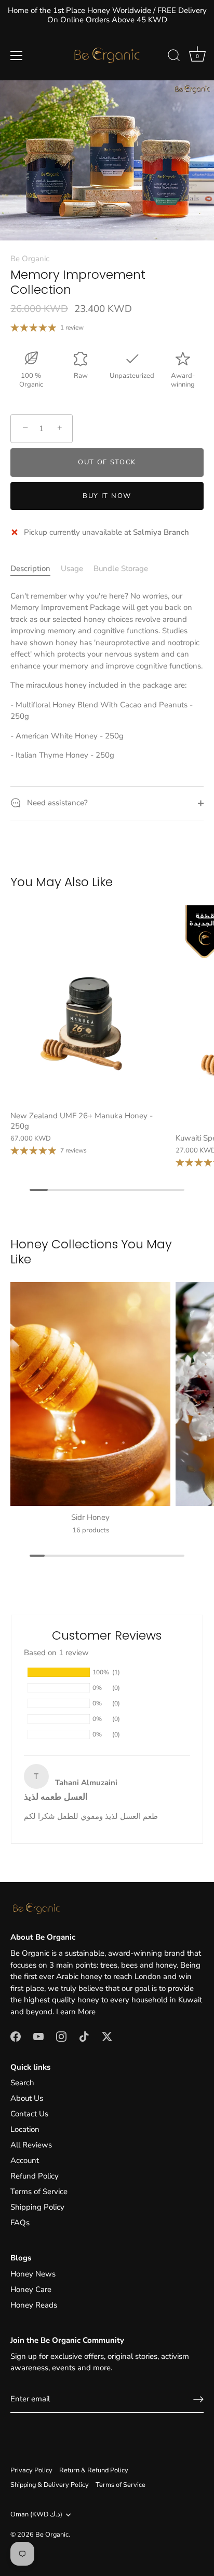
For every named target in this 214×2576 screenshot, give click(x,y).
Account (25, 2160)
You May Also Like (62, 882)
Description (30, 568)
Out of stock (107, 462)
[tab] (36, 569)
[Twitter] (107, 2036)
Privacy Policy (31, 2470)
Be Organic (30, 259)
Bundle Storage (121, 568)
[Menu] (17, 55)
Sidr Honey (90, 1517)
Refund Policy (35, 2176)
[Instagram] (61, 2036)
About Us (27, 2098)
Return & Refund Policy (94, 2470)
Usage (72, 568)
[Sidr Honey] (90, 1394)
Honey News (33, 2274)
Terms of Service (39, 2191)
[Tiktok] (84, 2036)
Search (22, 2083)
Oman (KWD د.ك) (36, 2515)
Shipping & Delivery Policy (50, 2485)
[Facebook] (16, 2036)
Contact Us (29, 2114)
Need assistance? (56, 803)
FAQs (20, 2223)
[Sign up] (198, 2399)
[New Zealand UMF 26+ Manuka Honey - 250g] (90, 1005)
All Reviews (31, 2145)
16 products (91, 1530)
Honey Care (31, 2289)
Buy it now (107, 496)
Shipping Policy (37, 2207)
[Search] (174, 57)
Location (25, 2129)
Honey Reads (34, 2305)
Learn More (76, 2012)
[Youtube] (38, 2036)
